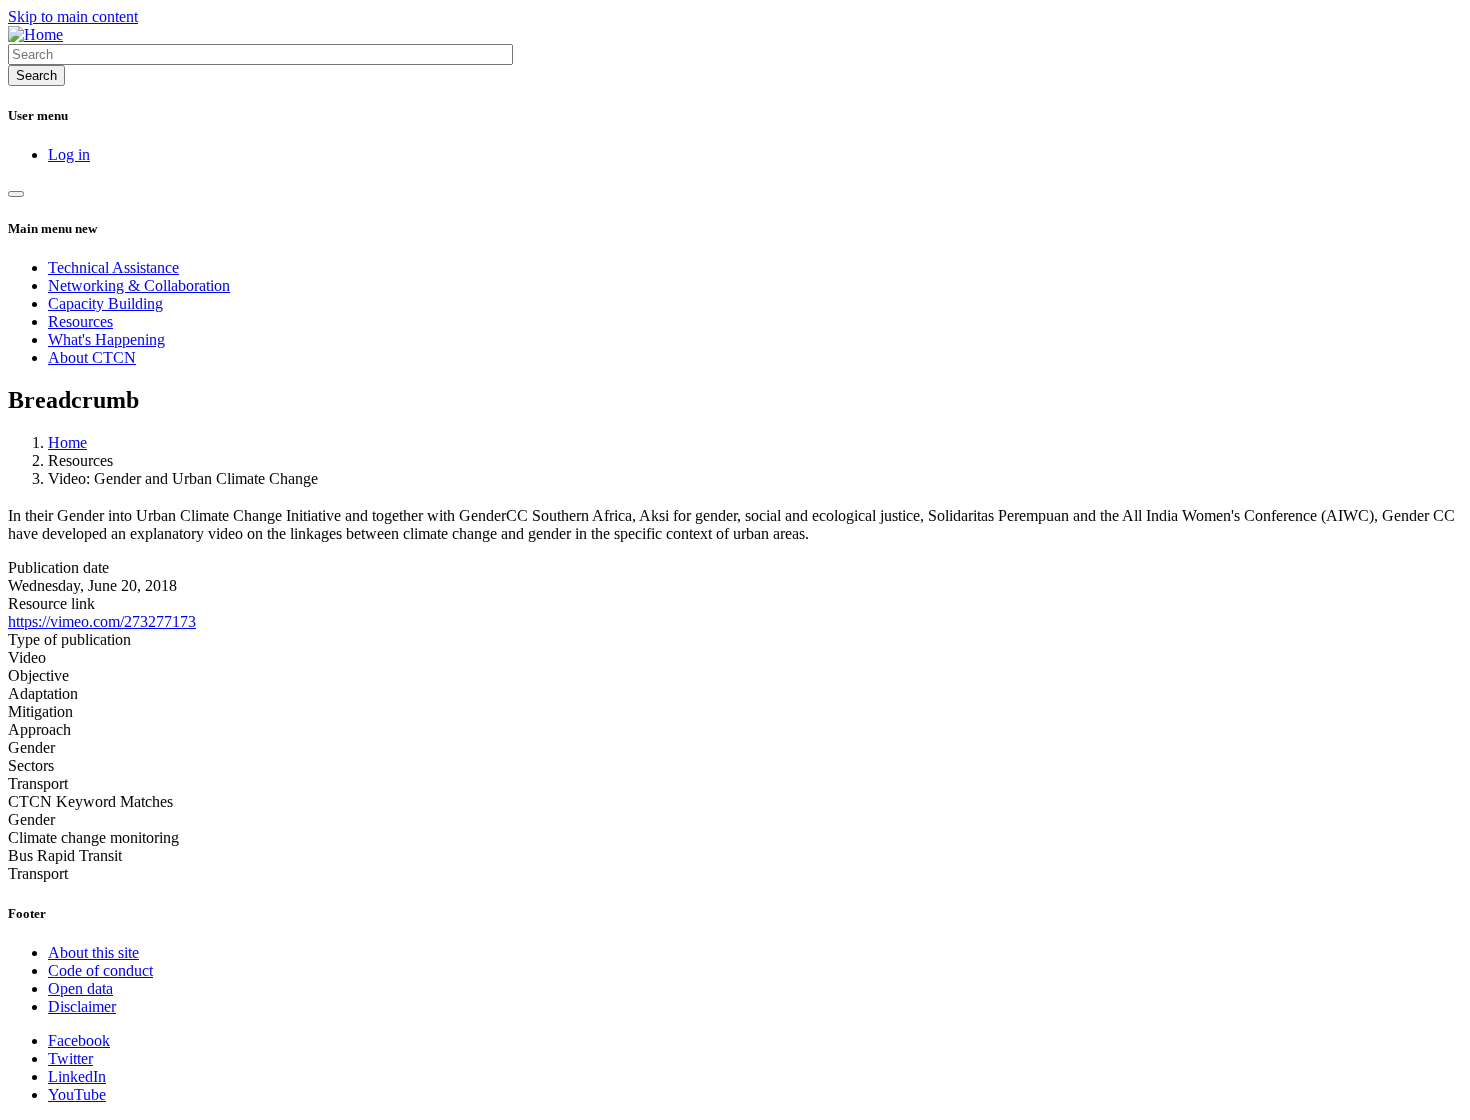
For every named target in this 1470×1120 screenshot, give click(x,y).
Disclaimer (82, 1006)
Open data (80, 988)
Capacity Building (105, 303)
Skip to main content (73, 16)
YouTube (77, 1094)
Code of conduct (100, 970)
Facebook (79, 1040)
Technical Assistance (113, 267)
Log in (69, 154)
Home (67, 442)
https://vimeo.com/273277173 (102, 621)
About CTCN (92, 357)
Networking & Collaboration (139, 285)
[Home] (35, 34)
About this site (93, 952)
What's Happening (106, 339)
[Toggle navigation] (16, 194)
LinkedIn (77, 1076)
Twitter (70, 1058)
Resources (80, 321)
